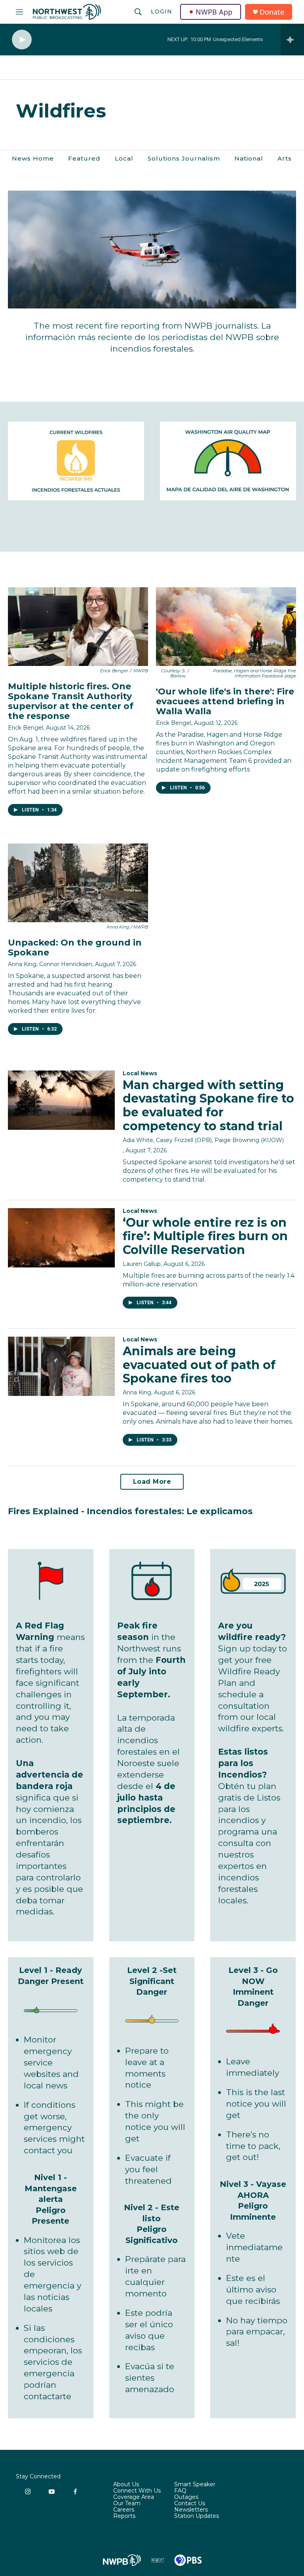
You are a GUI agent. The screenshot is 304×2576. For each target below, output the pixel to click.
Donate (272, 12)
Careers (124, 2510)
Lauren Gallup (142, 1264)
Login (161, 11)
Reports (124, 2516)
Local (124, 158)
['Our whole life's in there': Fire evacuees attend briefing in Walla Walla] (226, 627)
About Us (126, 2485)
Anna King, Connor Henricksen (50, 964)
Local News (140, 1073)
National (249, 158)
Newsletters (191, 2510)
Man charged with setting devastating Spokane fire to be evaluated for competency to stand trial (208, 1105)
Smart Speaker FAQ (195, 2488)
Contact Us (190, 2504)
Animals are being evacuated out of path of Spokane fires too (199, 1365)
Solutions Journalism (184, 158)
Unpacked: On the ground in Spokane (75, 948)
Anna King (137, 1392)
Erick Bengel (26, 728)
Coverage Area (134, 2497)
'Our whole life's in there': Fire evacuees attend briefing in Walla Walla (225, 701)
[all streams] (292, 40)
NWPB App (214, 12)
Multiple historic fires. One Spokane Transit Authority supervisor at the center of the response (71, 701)
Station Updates (197, 2516)
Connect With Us (137, 2491)
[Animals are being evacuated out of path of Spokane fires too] (61, 1366)
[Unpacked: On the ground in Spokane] (78, 883)
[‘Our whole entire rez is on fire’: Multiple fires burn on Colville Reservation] (61, 1238)
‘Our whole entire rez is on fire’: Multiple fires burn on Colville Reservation (205, 1236)
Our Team (127, 2504)
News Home (33, 158)
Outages (186, 2497)
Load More (152, 1482)
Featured (84, 158)
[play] (22, 40)
